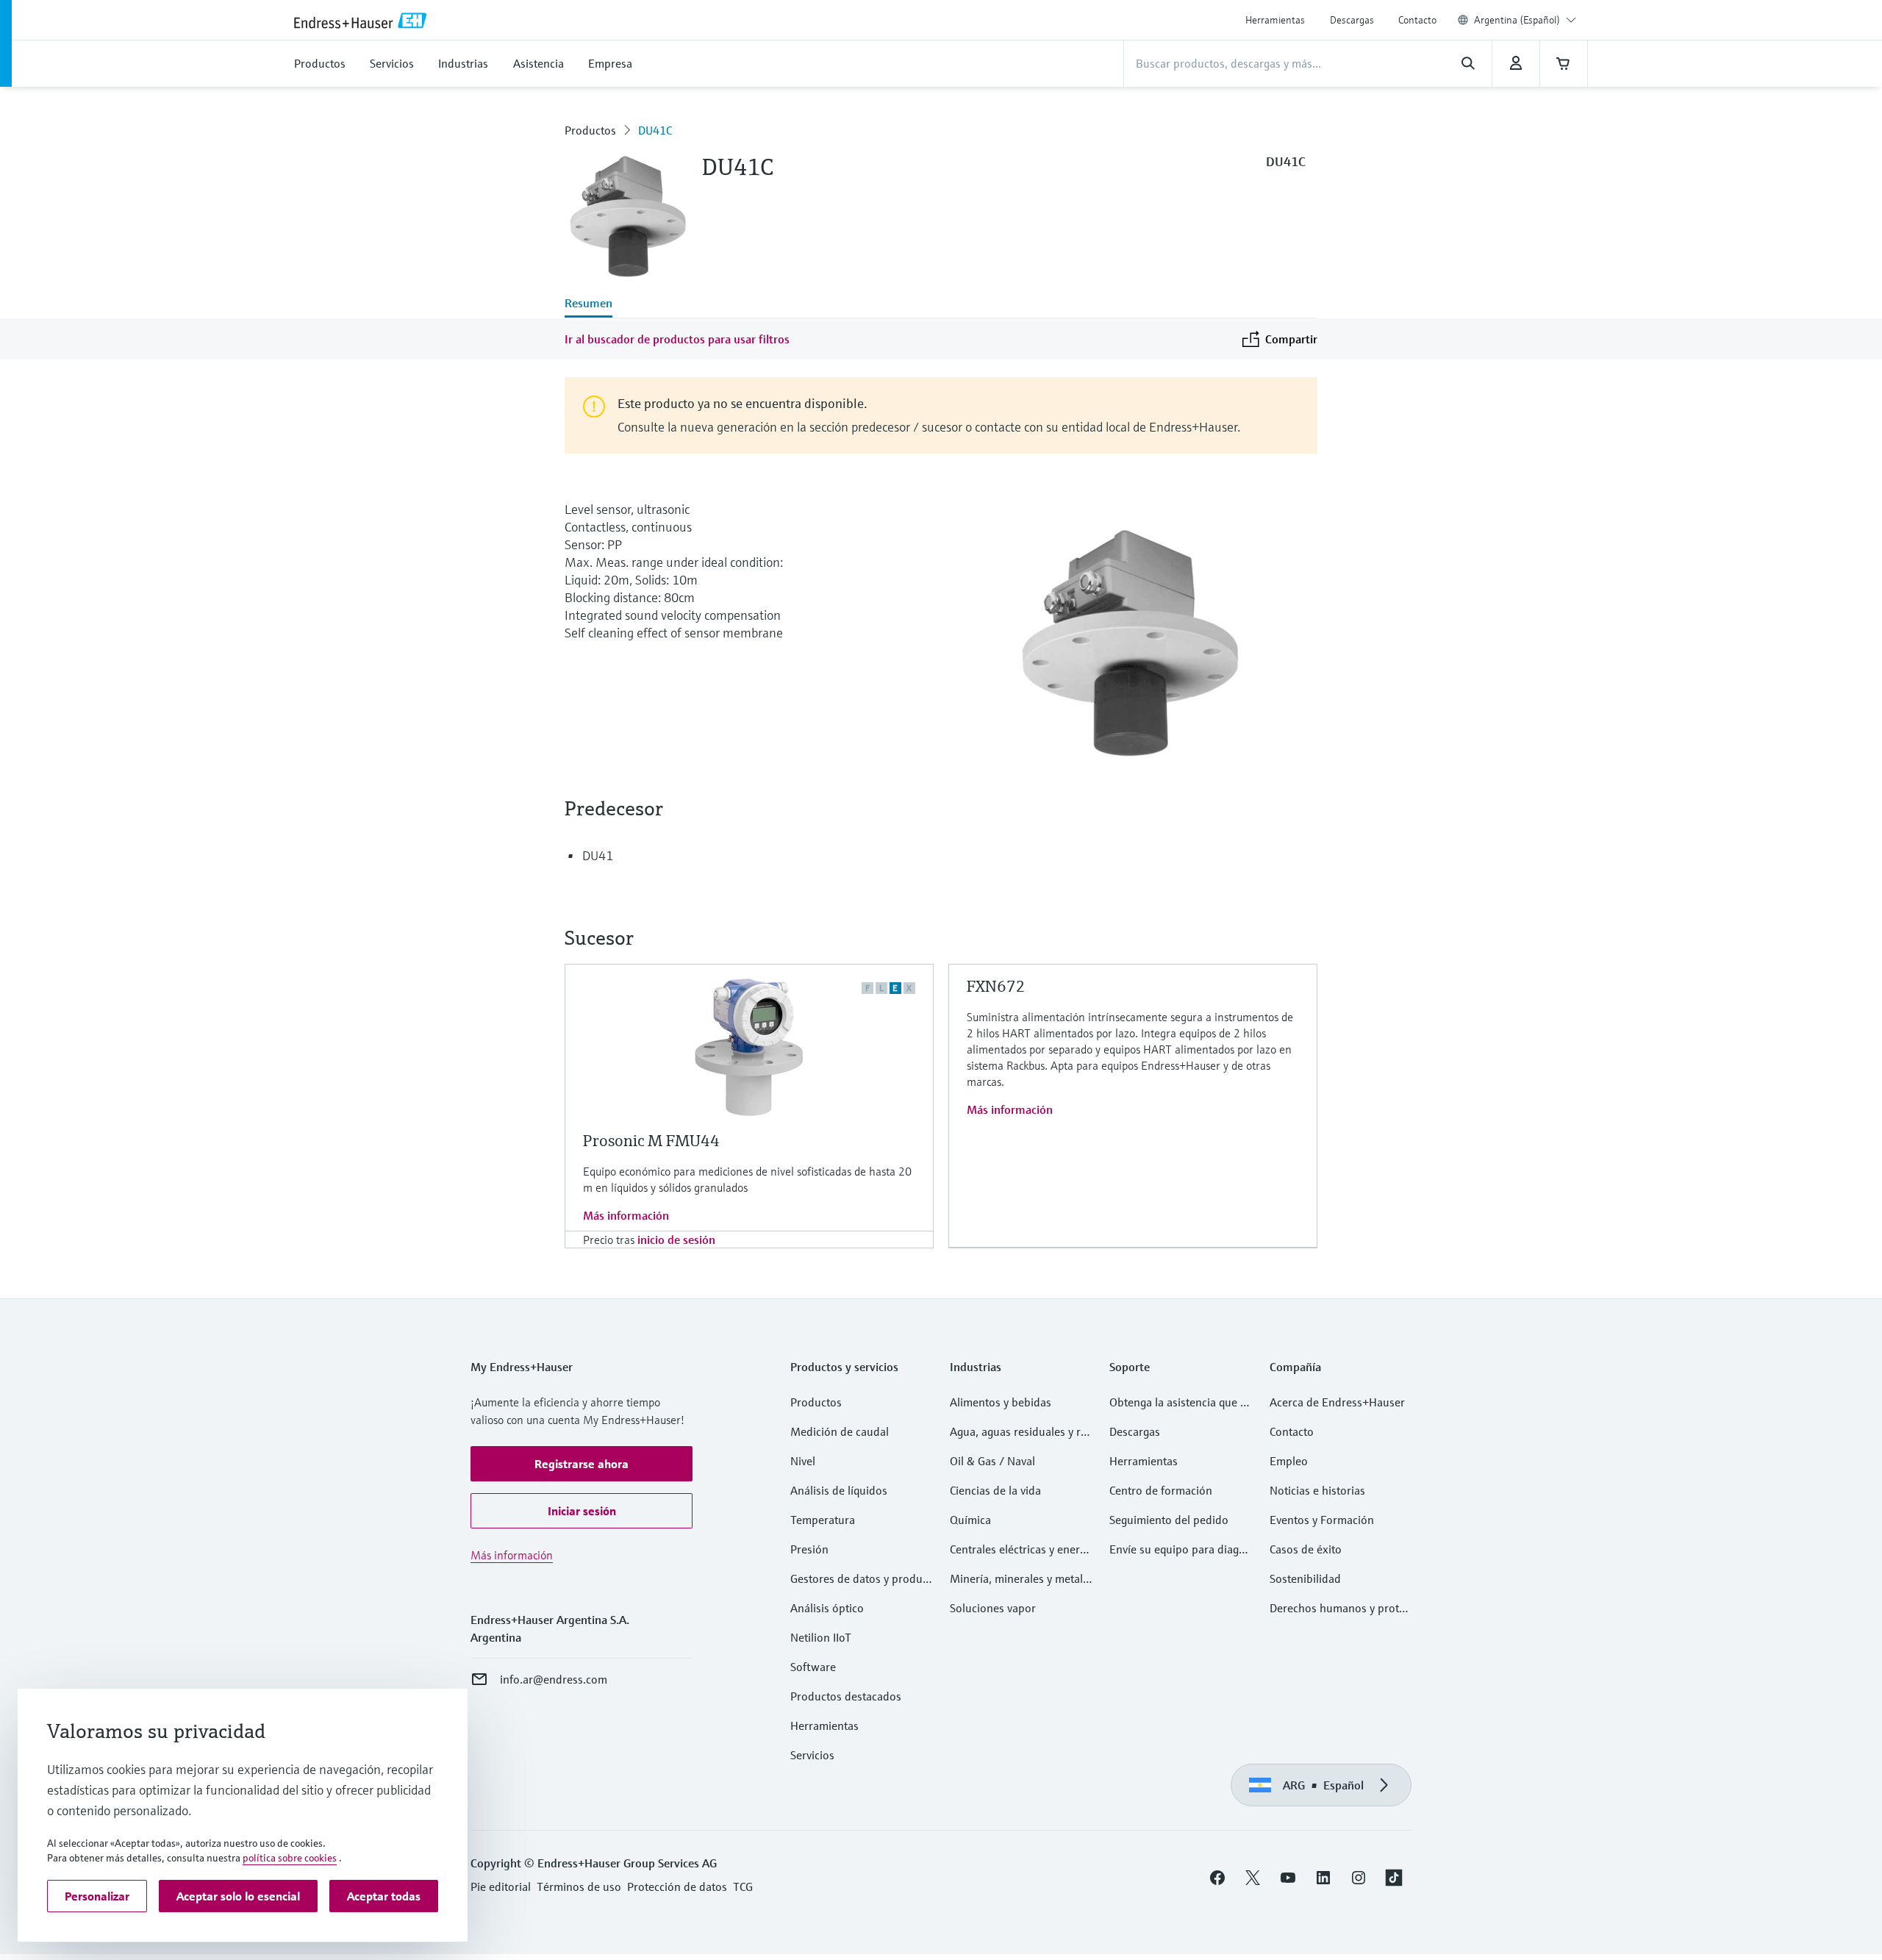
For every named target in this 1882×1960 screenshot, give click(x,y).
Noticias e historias (1317, 1490)
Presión (809, 1549)
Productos (590, 130)
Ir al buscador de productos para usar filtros (677, 339)
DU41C (655, 130)
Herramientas (1275, 20)
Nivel (803, 1461)
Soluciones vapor (993, 1608)
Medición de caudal (840, 1431)
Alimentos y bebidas (1001, 1402)
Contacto (1417, 20)
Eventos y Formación (1322, 1520)
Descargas (1352, 20)
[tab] (588, 304)
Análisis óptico (827, 1608)
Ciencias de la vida (995, 1490)
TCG (743, 1886)
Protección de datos (677, 1886)
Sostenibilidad (1305, 1578)
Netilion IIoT (821, 1637)
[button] (582, 1464)
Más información (626, 1215)
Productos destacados (846, 1696)
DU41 (598, 855)
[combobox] (1525, 20)
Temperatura (823, 1520)
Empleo (1289, 1461)
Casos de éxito (1306, 1549)
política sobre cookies (290, 1858)
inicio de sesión (676, 1240)
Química (970, 1520)
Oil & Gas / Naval (992, 1461)
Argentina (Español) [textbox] (1517, 20)
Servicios (812, 1755)
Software (813, 1667)
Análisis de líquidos (839, 1490)
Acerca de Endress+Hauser (1337, 1402)
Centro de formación (1161, 1490)
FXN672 (996, 986)
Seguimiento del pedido (1169, 1520)
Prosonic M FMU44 (651, 1141)
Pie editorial (501, 1886)
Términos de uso (579, 1886)
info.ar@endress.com (554, 1679)
